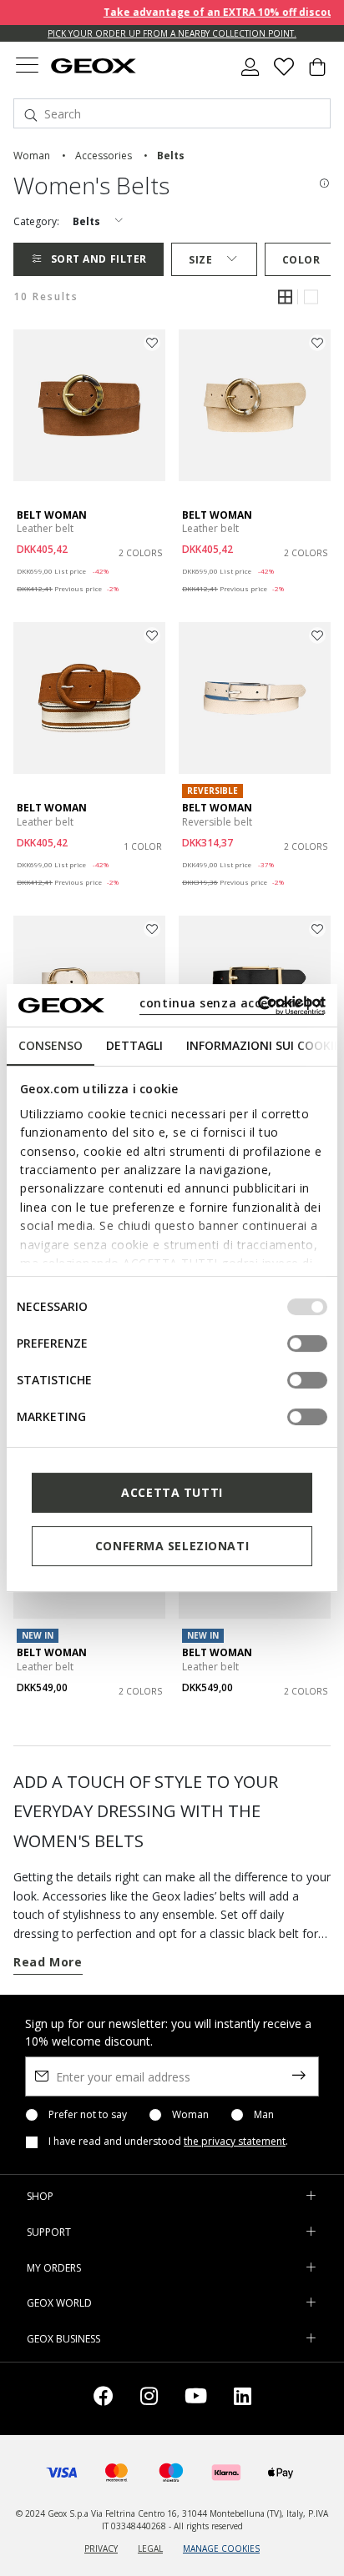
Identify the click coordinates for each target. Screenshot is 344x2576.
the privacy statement (235, 2141)
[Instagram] (149, 2399)
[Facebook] (104, 2399)
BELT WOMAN (52, 515)
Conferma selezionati (172, 1546)
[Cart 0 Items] (317, 73)
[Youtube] (196, 2399)
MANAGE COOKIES (221, 2548)
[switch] (307, 1343)
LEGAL (150, 2548)
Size (200, 260)
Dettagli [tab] (134, 1045)
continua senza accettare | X (232, 1003)
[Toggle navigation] (27, 67)
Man (264, 2115)
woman (32, 156)
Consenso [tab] (51, 1045)
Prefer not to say (88, 2115)
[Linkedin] (243, 2399)
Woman (190, 2115)
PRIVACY (101, 2548)
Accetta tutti (172, 1492)
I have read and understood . (168, 2142)
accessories (104, 156)
